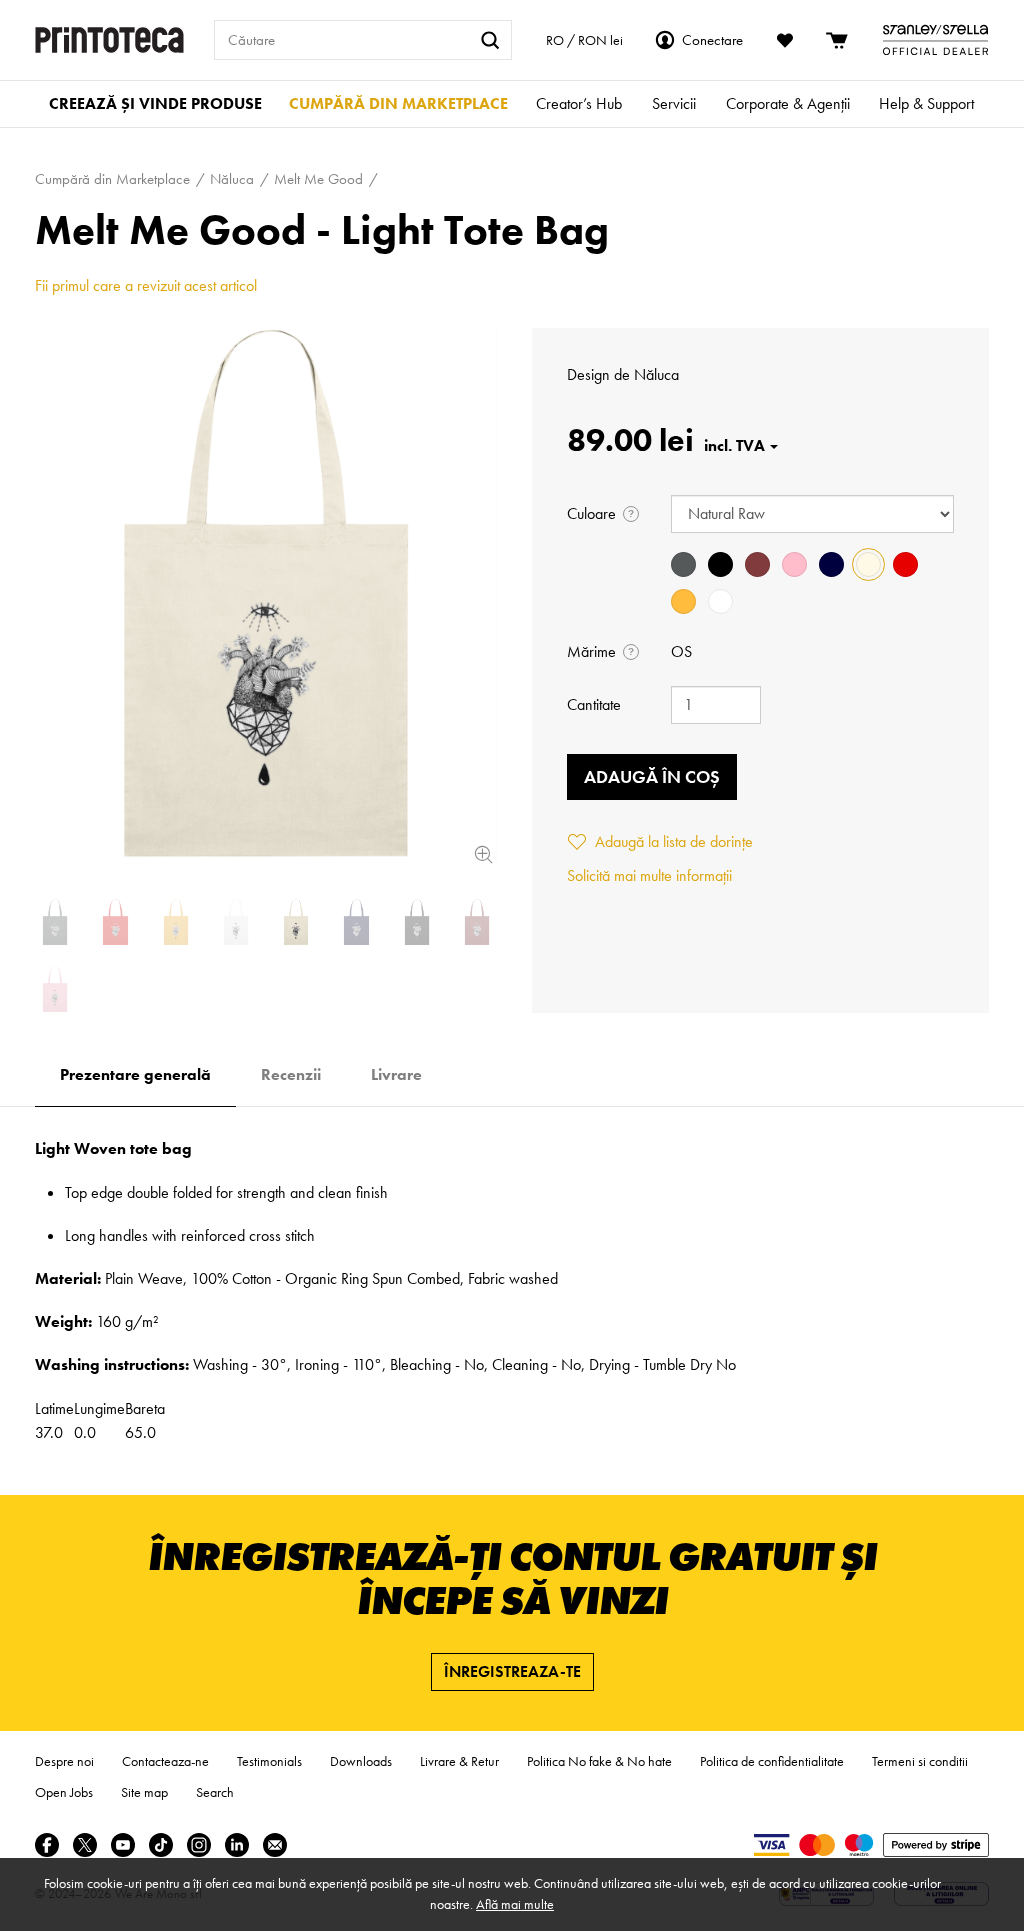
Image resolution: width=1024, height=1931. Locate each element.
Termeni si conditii (920, 1761)
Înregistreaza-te (512, 1671)
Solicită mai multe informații (649, 875)
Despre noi (64, 1761)
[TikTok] (161, 1845)
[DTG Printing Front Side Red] (115, 922)
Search (215, 1792)
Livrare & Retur (459, 1761)
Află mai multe (515, 1904)
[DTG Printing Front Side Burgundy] (477, 922)
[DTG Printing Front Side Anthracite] (55, 922)
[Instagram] (199, 1845)
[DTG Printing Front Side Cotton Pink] (55, 989)
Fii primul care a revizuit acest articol (146, 285)
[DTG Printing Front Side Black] (417, 922)
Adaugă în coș (652, 776)
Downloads (361, 1761)
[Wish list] (785, 40)
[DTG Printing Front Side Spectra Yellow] (176, 922)
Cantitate (594, 704)
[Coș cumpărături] (838, 40)
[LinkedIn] (237, 1845)
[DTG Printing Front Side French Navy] (356, 922)
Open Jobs (64, 1792)
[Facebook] (47, 1845)
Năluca (656, 374)
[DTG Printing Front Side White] (236, 922)
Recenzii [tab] (291, 1074)
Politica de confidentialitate (772, 1761)
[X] (85, 1845)
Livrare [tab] (396, 1074)
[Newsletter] (275, 1845)
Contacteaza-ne (165, 1761)
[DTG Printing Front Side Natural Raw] (266, 598)
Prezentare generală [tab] (135, 1074)
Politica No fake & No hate (599, 1761)
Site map (144, 1792)
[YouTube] (123, 1845)
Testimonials (269, 1761)
